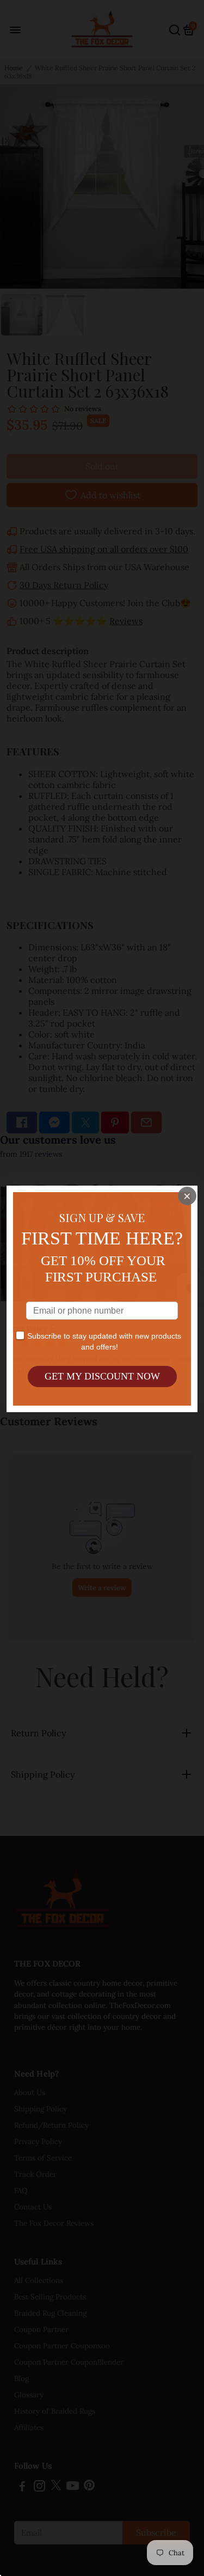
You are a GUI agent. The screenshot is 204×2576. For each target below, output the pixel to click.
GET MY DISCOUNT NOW (102, 1376)
